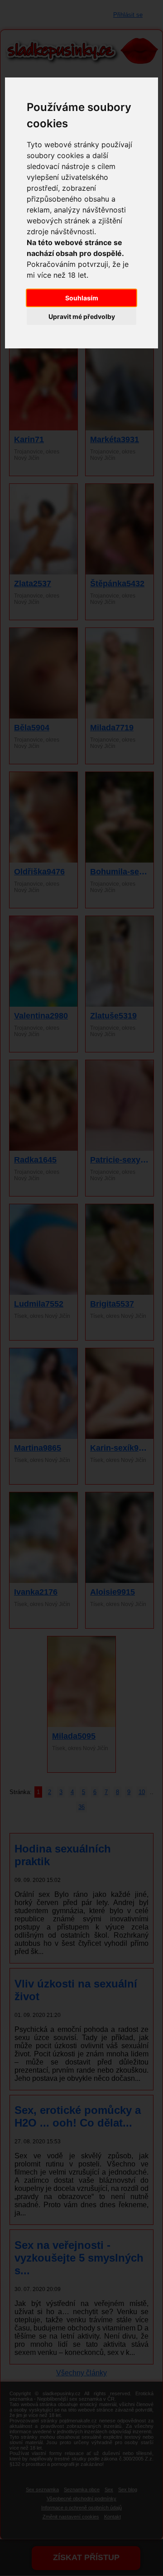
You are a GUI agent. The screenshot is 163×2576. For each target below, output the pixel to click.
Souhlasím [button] (82, 298)
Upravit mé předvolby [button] (82, 316)
